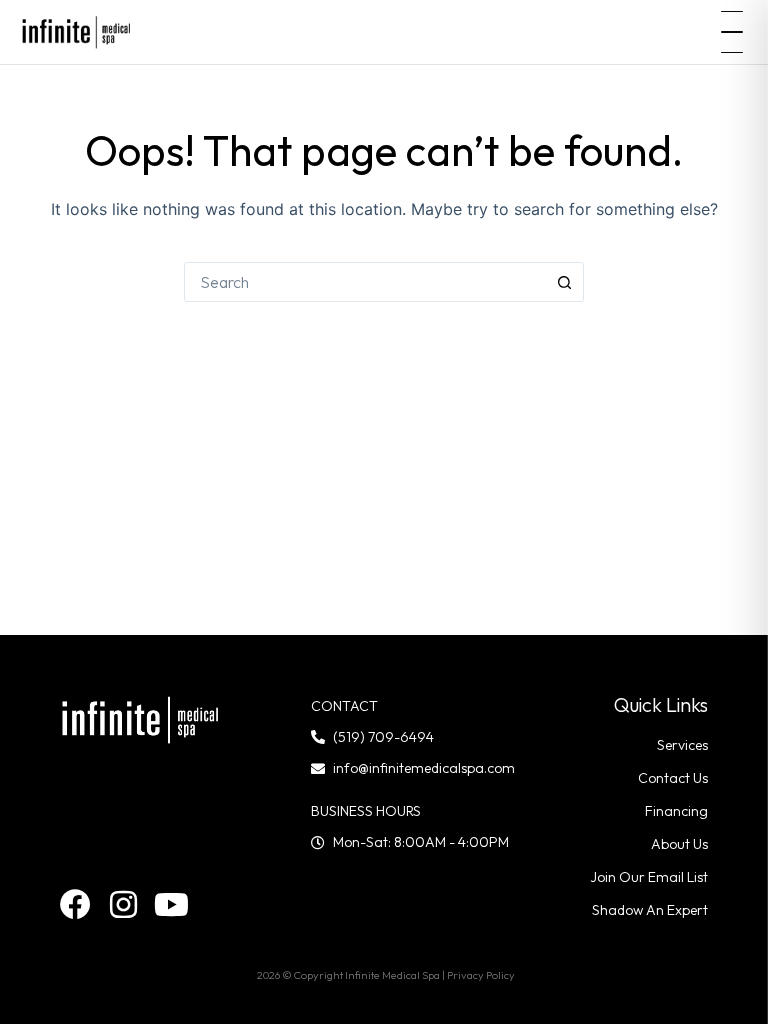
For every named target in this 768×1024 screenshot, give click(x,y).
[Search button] (564, 282)
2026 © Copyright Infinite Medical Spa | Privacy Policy (386, 975)
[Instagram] (123, 904)
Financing (676, 811)
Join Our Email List (649, 877)
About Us (679, 844)
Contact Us (673, 778)
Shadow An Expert (650, 910)
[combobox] (365, 282)
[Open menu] (732, 32)
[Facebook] (75, 904)
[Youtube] (171, 904)
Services (682, 745)
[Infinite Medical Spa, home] (76, 32)
